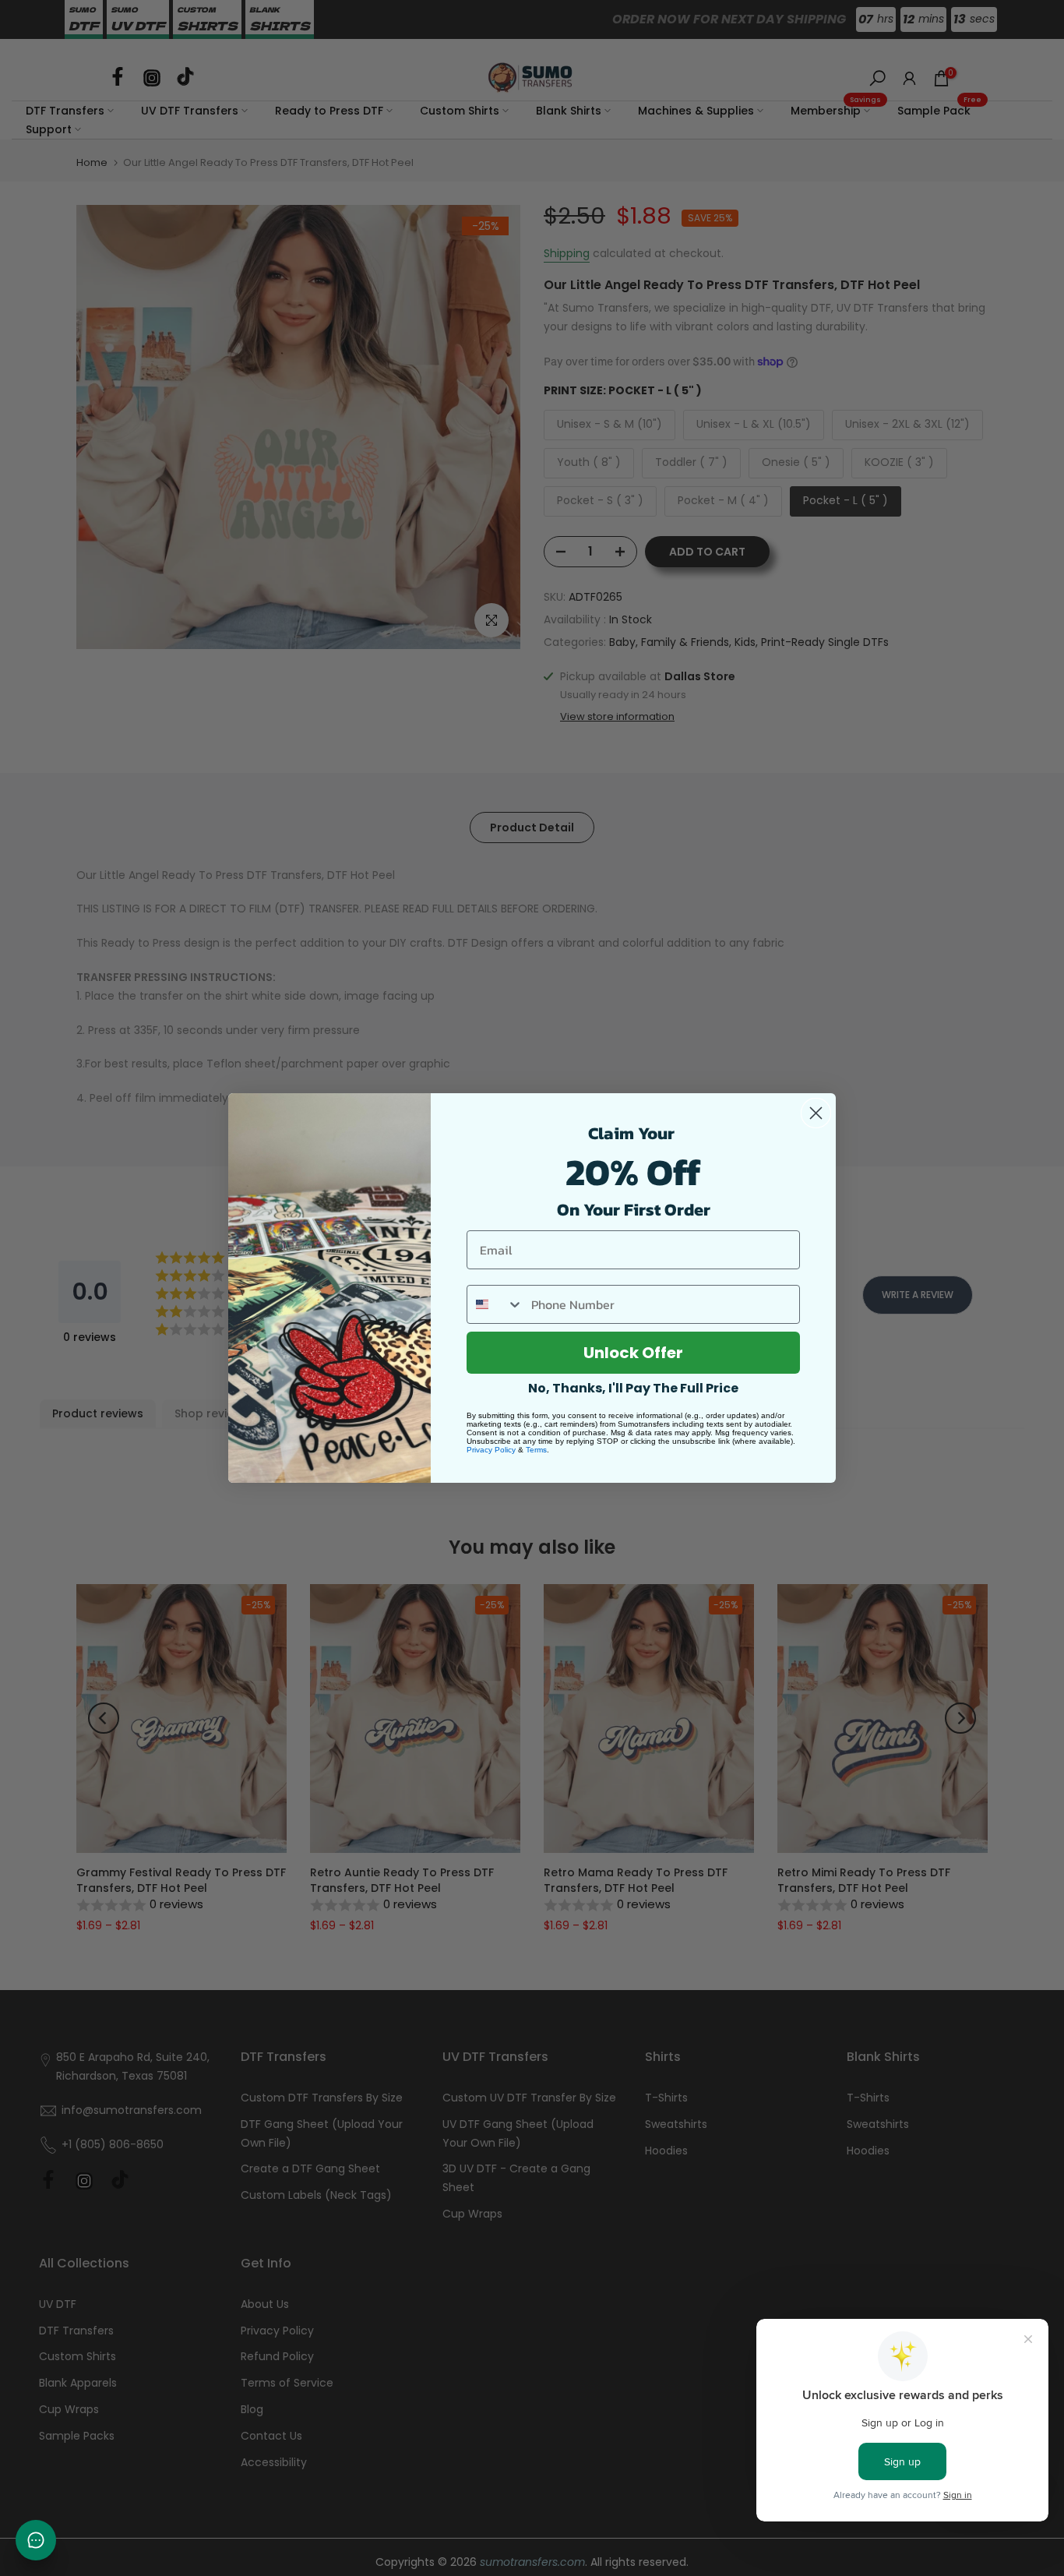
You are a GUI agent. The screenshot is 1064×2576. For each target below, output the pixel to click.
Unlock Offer (633, 1353)
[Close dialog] (816, 1113)
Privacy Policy (491, 1450)
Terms (536, 1450)
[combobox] (495, 1304)
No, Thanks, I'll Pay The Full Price (633, 1388)
